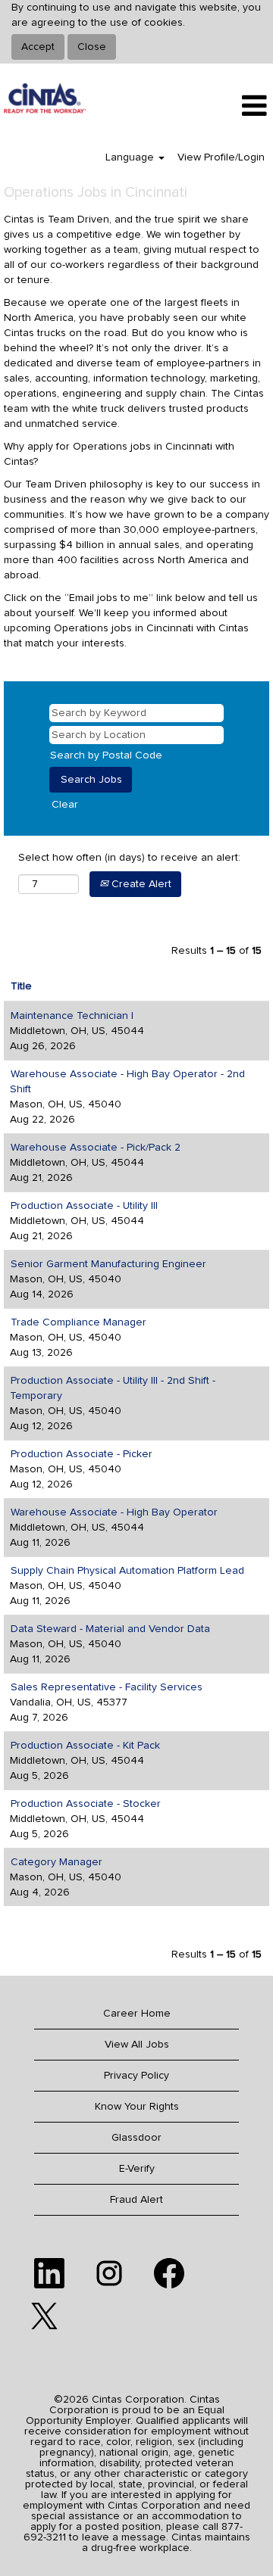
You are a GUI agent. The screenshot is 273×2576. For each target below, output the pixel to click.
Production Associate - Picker (82, 1454)
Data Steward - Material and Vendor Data (110, 1629)
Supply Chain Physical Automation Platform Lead (127, 1571)
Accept (38, 47)
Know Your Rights (137, 2107)
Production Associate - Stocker (86, 1804)
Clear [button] (65, 805)
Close (92, 47)
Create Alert (140, 884)
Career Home (137, 2014)
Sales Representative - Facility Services (107, 1687)
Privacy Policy (136, 2076)
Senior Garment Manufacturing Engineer (108, 1264)
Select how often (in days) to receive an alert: (129, 858)
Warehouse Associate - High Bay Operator (114, 1512)
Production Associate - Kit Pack (85, 1746)
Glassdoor (136, 2138)
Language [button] (131, 157)
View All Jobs (137, 2045)
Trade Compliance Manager (78, 1322)
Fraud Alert (136, 2200)
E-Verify (137, 2169)
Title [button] (21, 986)
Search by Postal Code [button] (106, 755)
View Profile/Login (221, 157)
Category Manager (56, 1862)
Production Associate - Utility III (84, 1206)
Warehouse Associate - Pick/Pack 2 (96, 1148)
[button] (227, 106)
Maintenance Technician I (72, 1016)
